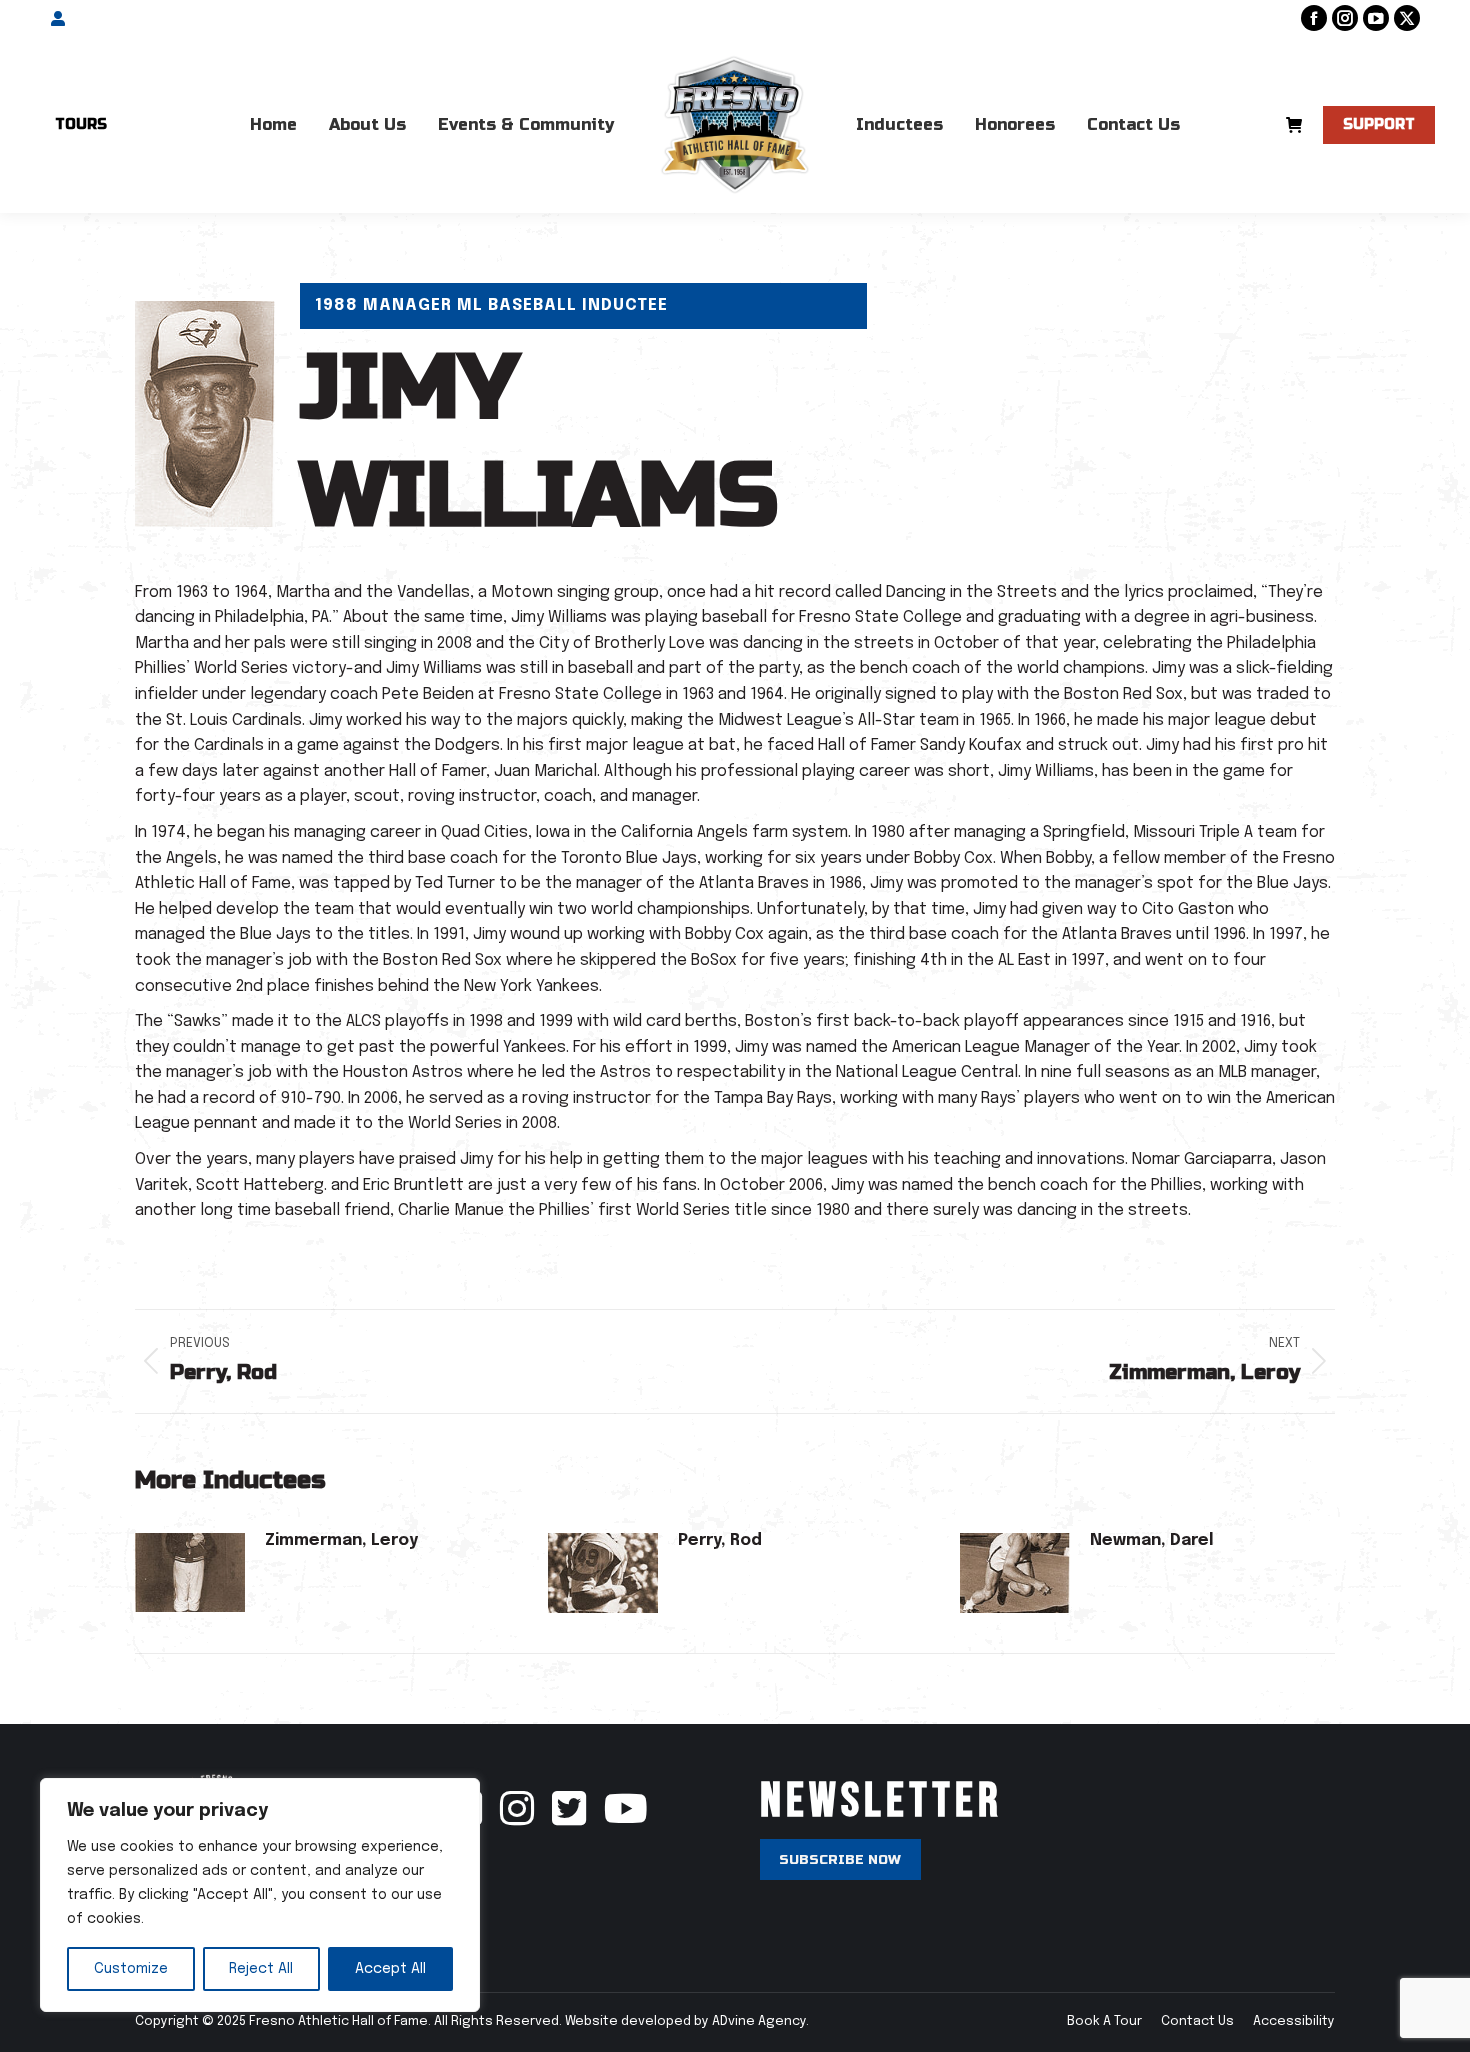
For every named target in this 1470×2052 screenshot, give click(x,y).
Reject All (261, 1969)
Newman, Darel (1152, 1540)
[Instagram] (517, 1819)
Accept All (390, 1969)
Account (96, 18)
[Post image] (190, 1572)
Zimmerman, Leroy (341, 1540)
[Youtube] (618, 1819)
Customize (131, 1969)
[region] (260, 1895)
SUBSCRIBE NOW (840, 1860)
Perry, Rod (720, 1540)
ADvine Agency (759, 2021)
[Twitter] (569, 1819)
